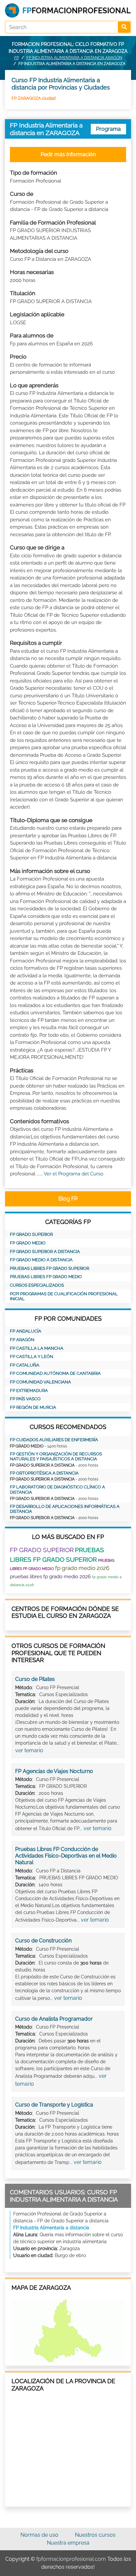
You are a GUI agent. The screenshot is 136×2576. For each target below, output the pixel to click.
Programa (108, 129)
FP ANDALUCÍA (26, 1331)
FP (17, 58)
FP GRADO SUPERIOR (31, 1234)
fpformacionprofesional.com (71, 2559)
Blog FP (68, 1199)
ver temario (29, 1750)
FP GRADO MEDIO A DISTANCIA (41, 1260)
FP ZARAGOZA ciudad (34, 98)
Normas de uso (39, 2535)
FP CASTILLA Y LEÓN (32, 1357)
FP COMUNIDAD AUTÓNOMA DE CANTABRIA (55, 1373)
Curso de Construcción (43, 1941)
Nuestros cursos (95, 2535)
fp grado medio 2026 (82, 1568)
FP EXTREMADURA (29, 1391)
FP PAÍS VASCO (25, 1399)
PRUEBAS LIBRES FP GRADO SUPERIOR (50, 1268)
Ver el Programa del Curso (73, 1174)
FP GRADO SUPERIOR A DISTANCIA (45, 1252)
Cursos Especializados (37, 1285)
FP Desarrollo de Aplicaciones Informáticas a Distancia (65, 1509)
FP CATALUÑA (25, 1365)
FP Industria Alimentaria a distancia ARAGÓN (74, 58)
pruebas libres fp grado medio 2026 (50, 1577)
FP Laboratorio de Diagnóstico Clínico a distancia (57, 1490)
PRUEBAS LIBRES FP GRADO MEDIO (46, 1277)
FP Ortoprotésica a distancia (44, 1473)
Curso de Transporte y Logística (54, 2105)
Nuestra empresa (68, 2543)
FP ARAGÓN (22, 1340)
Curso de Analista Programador (54, 2019)
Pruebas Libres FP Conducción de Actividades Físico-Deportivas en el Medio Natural (66, 1856)
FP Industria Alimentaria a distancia (51, 2228)
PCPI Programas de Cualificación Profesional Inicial (64, 1296)
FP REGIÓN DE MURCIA (33, 1407)
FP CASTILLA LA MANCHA (37, 1348)
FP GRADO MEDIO (28, 1243)
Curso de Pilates (35, 1679)
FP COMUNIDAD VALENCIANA (40, 1382)
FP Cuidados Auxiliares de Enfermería (54, 1440)
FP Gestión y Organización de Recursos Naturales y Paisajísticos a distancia (56, 1457)
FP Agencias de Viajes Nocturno (54, 1771)
